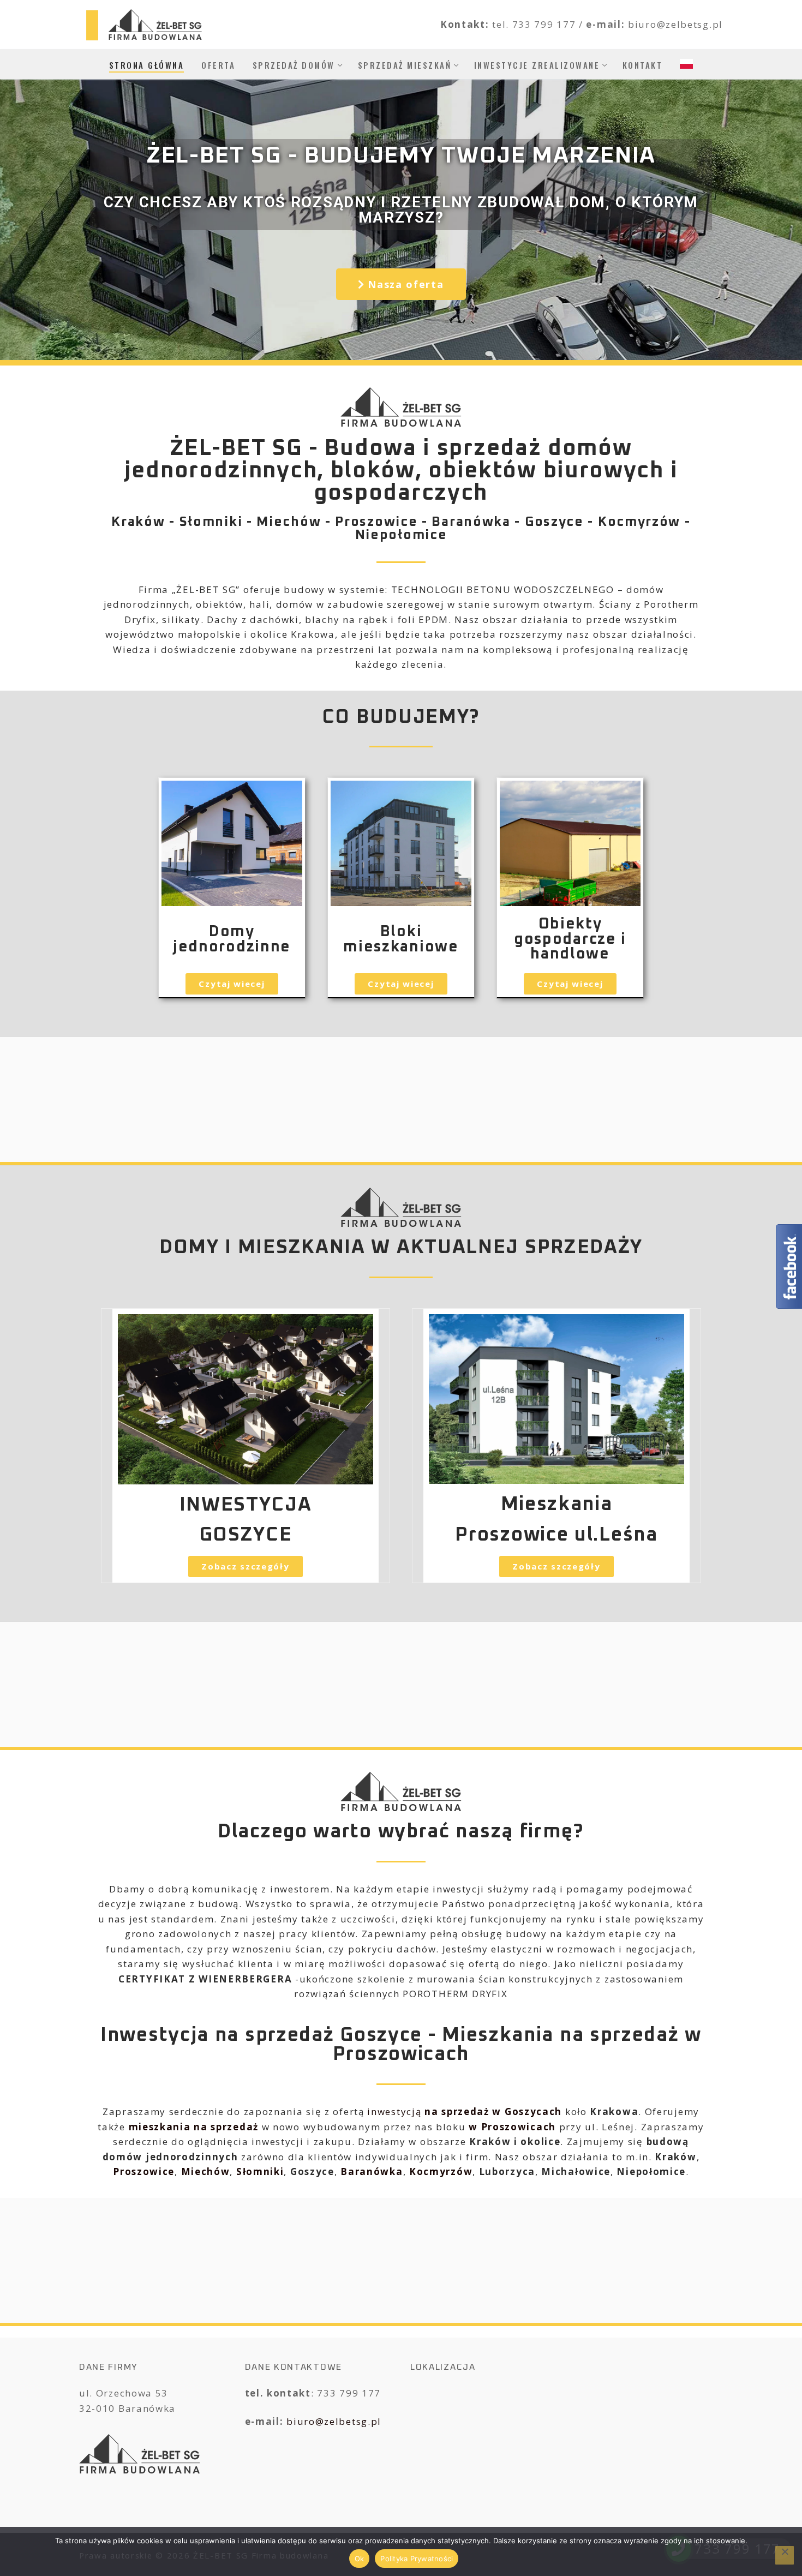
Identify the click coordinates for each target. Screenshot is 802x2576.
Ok (360, 2559)
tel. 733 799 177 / (539, 24)
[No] (785, 2555)
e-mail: (607, 24)
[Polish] (686, 64)
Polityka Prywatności (417, 2559)
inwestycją (465, 2111)
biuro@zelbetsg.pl (334, 2421)
